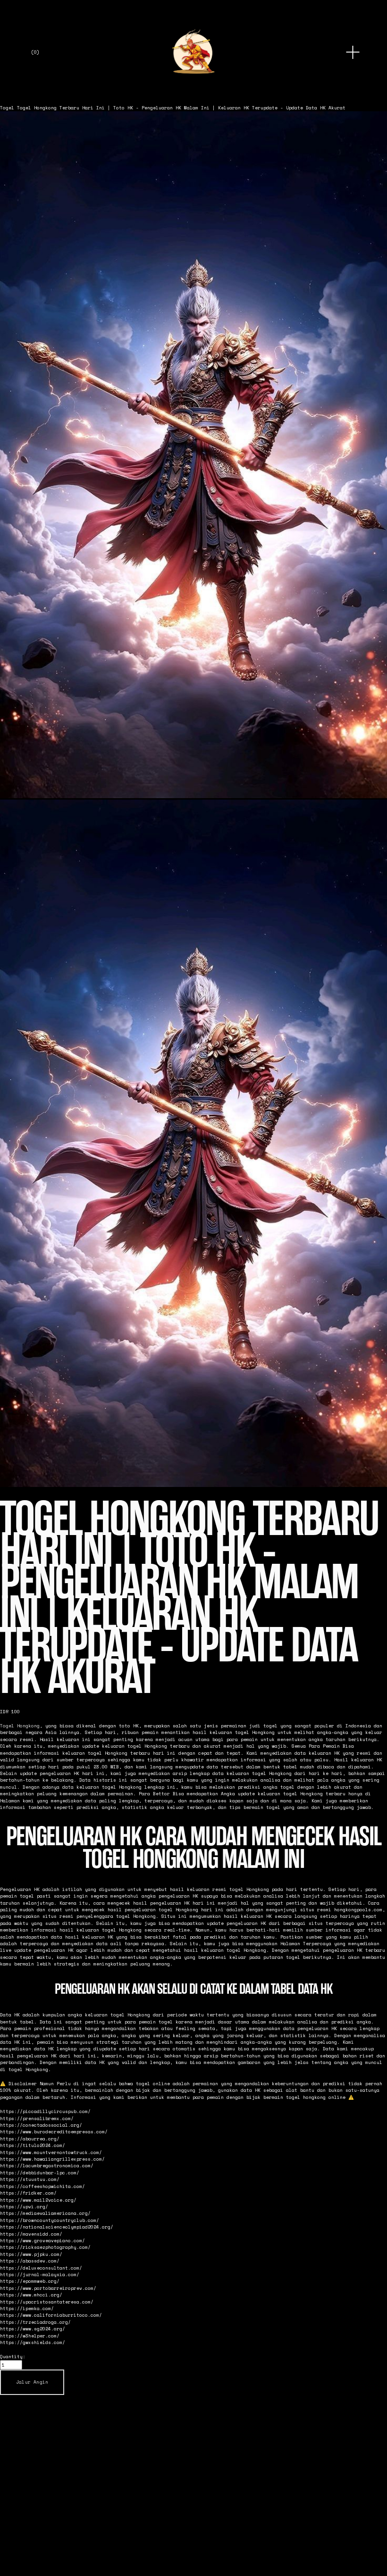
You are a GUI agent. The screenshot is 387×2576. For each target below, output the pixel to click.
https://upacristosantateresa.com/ (47, 2302)
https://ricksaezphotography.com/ (45, 2247)
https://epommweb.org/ (30, 2281)
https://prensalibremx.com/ (37, 2118)
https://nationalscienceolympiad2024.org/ (57, 2227)
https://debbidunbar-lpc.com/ (40, 2172)
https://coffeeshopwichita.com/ (42, 2186)
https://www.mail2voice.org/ (38, 2200)
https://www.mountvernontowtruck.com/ (51, 2152)
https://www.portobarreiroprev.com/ (48, 2288)
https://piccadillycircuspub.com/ (45, 2111)
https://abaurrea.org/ (30, 2138)
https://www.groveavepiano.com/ (42, 2240)
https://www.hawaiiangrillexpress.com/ (52, 2159)
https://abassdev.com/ (30, 2261)
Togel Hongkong (20, 1726)
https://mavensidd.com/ (31, 2234)
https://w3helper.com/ (30, 2336)
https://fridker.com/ (28, 2193)
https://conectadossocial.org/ (41, 2125)
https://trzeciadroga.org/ (35, 2322)
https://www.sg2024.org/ (33, 2328)
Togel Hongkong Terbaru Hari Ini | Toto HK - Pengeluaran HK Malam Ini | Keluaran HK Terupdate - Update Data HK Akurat (181, 107)
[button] (32, 2382)
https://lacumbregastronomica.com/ (47, 2165)
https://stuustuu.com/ (30, 2179)
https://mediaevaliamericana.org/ (45, 2213)
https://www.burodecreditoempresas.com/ (54, 2131)
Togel (7, 107)
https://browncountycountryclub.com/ (50, 2220)
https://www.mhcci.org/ (31, 2295)
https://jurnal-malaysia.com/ (40, 2274)
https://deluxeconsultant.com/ (41, 2268)
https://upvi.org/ (24, 2206)
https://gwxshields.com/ (33, 2342)
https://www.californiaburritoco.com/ (51, 2315)
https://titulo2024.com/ (33, 2145)
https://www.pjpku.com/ (31, 2254)
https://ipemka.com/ (27, 2308)
